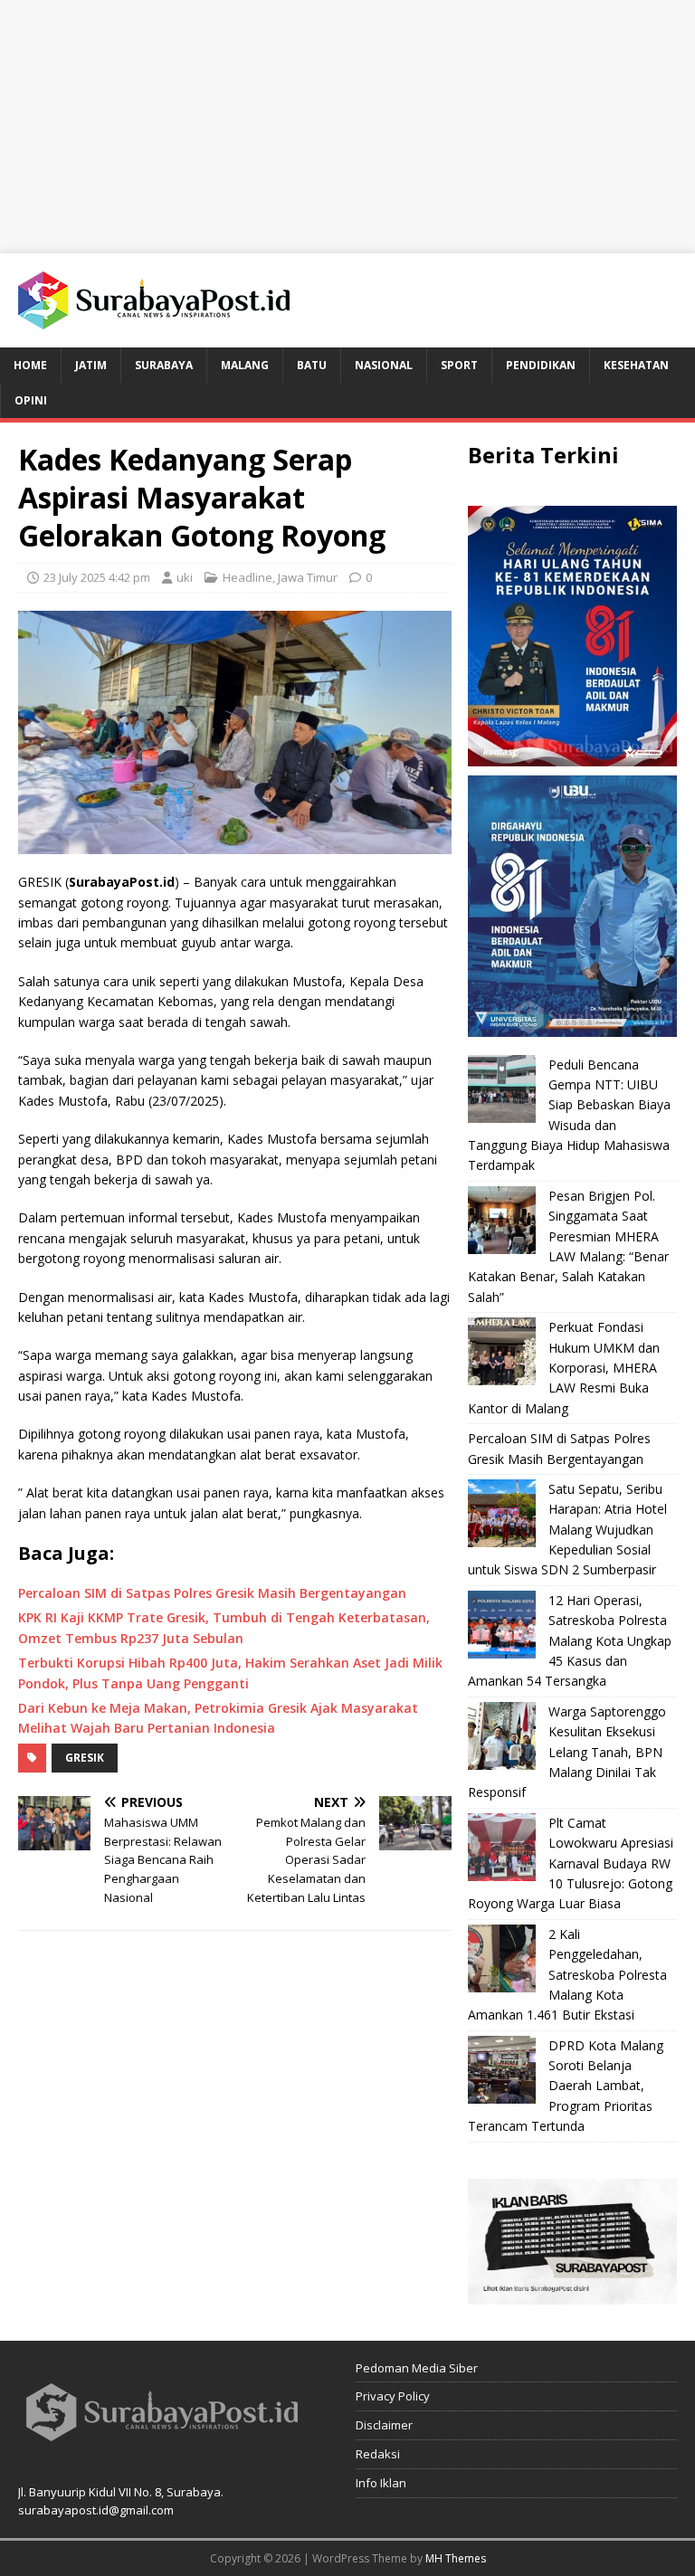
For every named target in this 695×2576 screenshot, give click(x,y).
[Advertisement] (347, 127)
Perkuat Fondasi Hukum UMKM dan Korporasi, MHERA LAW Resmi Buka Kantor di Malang (564, 1368)
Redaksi (378, 2454)
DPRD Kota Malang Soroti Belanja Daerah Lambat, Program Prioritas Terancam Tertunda (566, 2086)
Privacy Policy (393, 2396)
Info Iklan (381, 2483)
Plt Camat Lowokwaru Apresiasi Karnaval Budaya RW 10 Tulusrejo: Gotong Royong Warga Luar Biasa (571, 1863)
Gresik (85, 1758)
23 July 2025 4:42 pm (97, 577)
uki (185, 577)
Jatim (91, 365)
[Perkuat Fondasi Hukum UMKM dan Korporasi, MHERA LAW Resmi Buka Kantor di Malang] (502, 1351)
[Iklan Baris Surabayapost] (572, 2293)
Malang (245, 365)
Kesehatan (636, 365)
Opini (31, 400)
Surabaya (164, 365)
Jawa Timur (308, 577)
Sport (459, 365)
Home (30, 365)
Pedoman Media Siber (417, 2368)
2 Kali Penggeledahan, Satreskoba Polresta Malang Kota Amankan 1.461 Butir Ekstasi (567, 1975)
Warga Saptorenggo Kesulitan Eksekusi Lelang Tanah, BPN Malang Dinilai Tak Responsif (567, 1752)
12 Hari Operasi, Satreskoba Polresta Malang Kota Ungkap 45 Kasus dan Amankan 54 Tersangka (570, 1641)
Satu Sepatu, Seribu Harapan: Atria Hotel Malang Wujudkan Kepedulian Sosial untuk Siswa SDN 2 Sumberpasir (567, 1530)
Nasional (384, 365)
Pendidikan (541, 365)
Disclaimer (384, 2425)
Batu (312, 365)
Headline (248, 577)
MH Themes (456, 2558)
